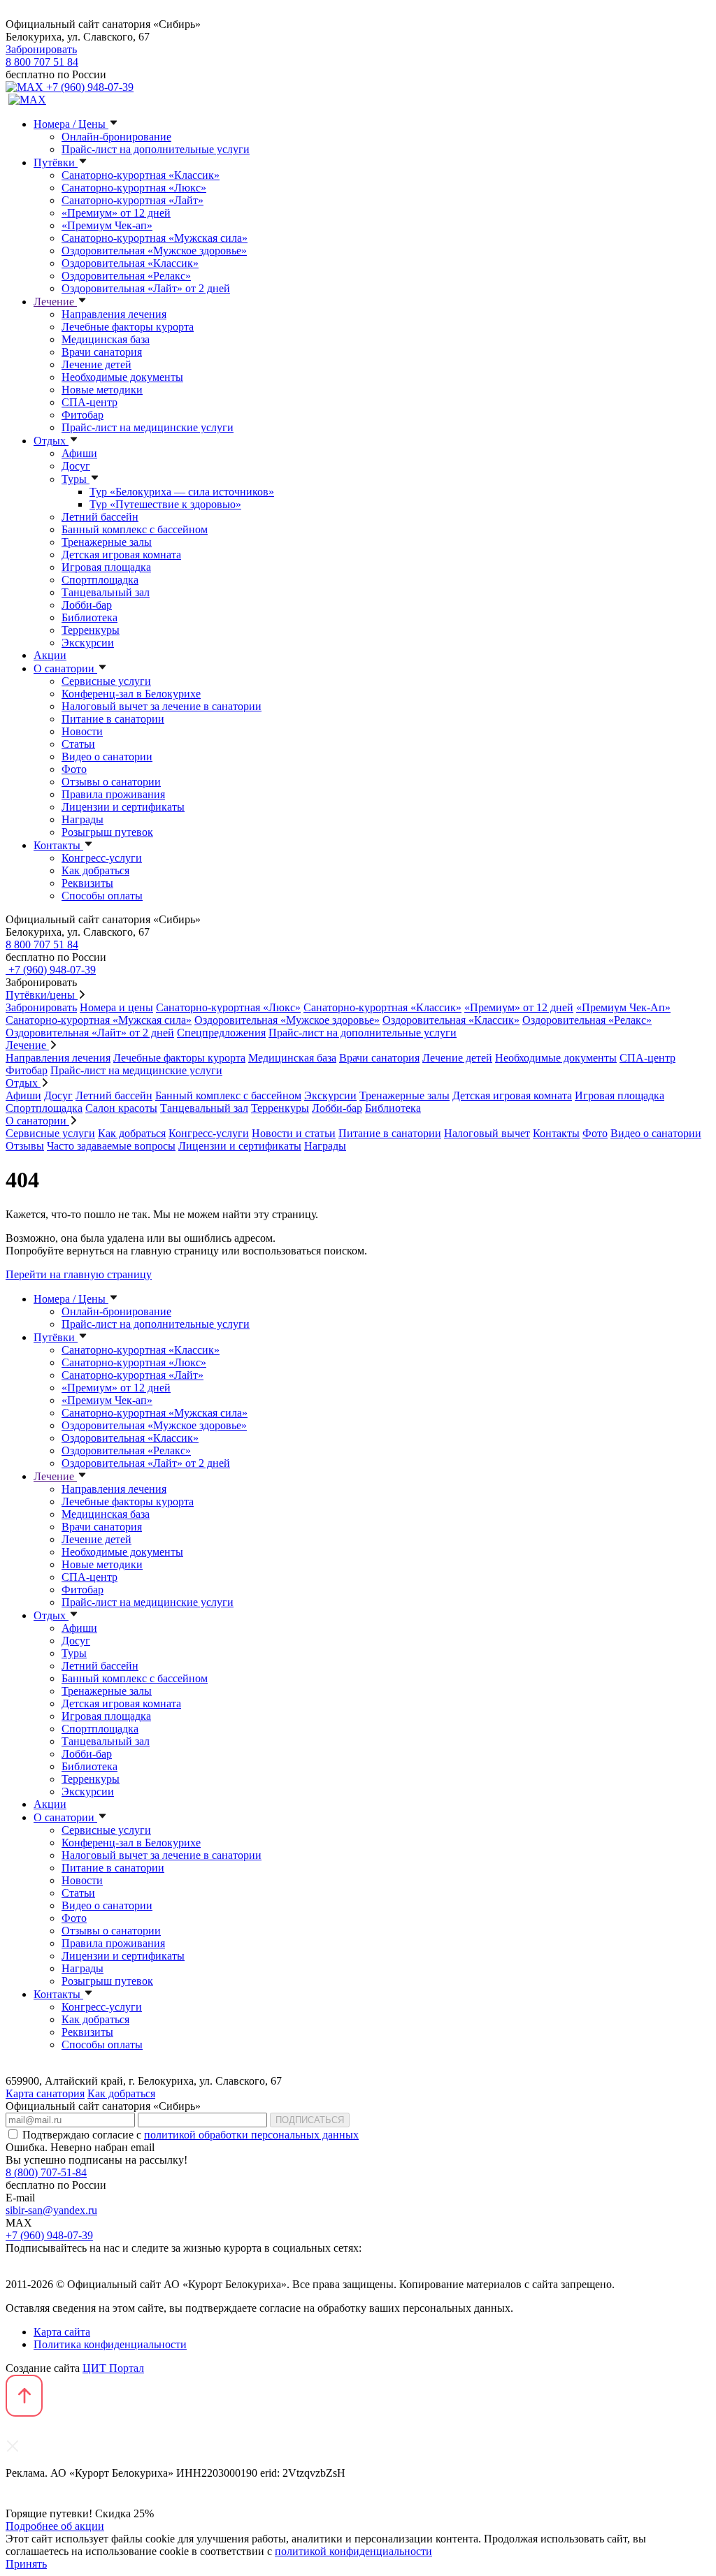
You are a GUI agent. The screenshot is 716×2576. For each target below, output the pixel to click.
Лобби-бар (87, 605)
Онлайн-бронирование (116, 137)
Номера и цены (116, 1007)
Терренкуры (91, 630)
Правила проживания (113, 794)
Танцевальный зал (106, 592)
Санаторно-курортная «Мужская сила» (155, 238)
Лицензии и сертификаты (123, 807)
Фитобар (83, 415)
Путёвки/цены (42, 995)
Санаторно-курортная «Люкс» (134, 188)
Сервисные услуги (106, 681)
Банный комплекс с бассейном (135, 529)
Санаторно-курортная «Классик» (141, 175)
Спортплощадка (100, 580)
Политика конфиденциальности (110, 2344)
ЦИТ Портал (113, 2368)
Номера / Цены (71, 124)
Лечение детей (96, 364)
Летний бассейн (100, 517)
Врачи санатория (102, 352)
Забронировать (41, 49)
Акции (50, 655)
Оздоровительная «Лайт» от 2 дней (146, 288)
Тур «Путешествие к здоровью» (165, 504)
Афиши (79, 453)
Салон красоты (121, 1108)
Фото (74, 769)
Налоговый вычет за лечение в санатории (162, 706)
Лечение (55, 302)
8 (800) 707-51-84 (46, 2172)
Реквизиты (87, 883)
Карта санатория (45, 2093)
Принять (26, 2564)
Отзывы (25, 1146)
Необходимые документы (122, 377)
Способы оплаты (102, 896)
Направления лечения (114, 314)
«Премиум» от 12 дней (116, 213)
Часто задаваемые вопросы (111, 1146)
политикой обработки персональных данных (251, 2135)
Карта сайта (62, 2332)
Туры (76, 479)
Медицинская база (106, 339)
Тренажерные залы (107, 542)
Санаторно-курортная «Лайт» (133, 200)
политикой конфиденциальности (353, 2551)
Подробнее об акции (55, 2526)
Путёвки (56, 162)
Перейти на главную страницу (79, 1274)
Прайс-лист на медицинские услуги (148, 427)
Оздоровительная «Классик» (130, 263)
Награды (83, 819)
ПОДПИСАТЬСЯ (310, 2120)
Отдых (51, 441)
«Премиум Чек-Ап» (623, 1007)
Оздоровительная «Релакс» (126, 276)
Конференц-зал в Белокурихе (131, 694)
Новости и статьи (294, 1133)
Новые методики (102, 390)
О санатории (65, 668)
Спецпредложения (221, 1033)
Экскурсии (88, 643)
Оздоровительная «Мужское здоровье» (154, 251)
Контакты (58, 845)
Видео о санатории (107, 757)
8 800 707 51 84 (42, 62)
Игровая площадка (106, 567)
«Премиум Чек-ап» (107, 225)
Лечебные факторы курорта (128, 327)
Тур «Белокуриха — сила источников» (182, 492)
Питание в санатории (113, 719)
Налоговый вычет (487, 1133)
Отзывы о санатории (111, 782)
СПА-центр (89, 402)
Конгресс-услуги (102, 858)
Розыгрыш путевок (107, 832)
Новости (82, 731)
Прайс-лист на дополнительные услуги (156, 149)
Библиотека (89, 617)
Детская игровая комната (121, 555)
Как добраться (95, 870)
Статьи (78, 744)
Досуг (76, 466)
